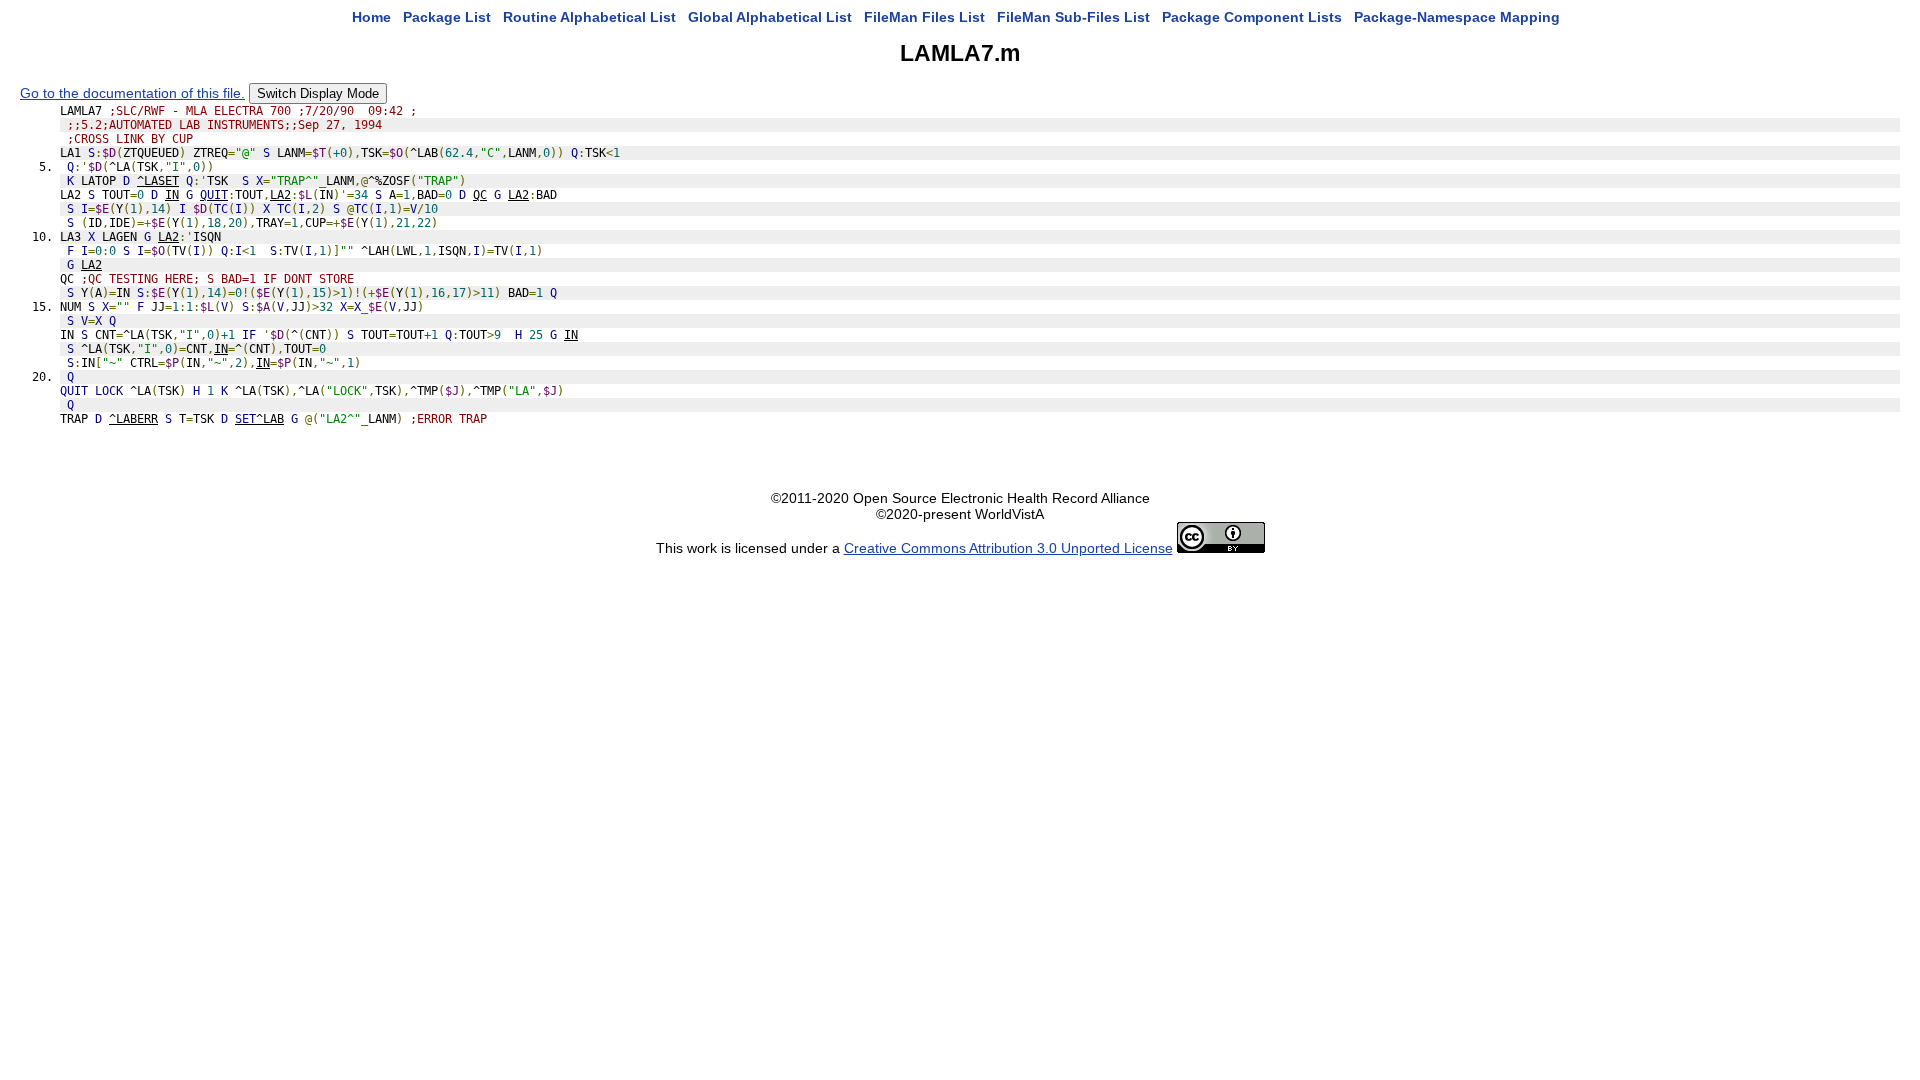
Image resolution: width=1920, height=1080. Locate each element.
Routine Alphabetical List (589, 17)
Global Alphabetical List (770, 17)
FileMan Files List (924, 17)
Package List (447, 17)
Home (371, 17)
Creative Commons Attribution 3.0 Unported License (1008, 548)
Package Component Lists (1252, 17)
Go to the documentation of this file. (132, 93)
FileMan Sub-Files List (1073, 17)
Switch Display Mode (318, 93)
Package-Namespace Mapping (1457, 17)
